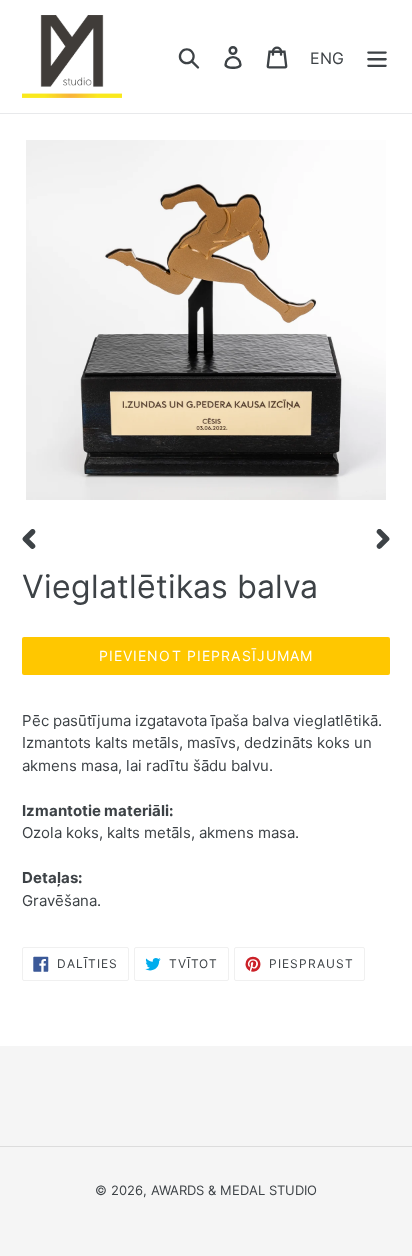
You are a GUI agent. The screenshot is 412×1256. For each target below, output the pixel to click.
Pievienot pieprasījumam (206, 655)
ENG (327, 57)
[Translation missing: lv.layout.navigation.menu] (377, 56)
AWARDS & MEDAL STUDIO (234, 1190)
